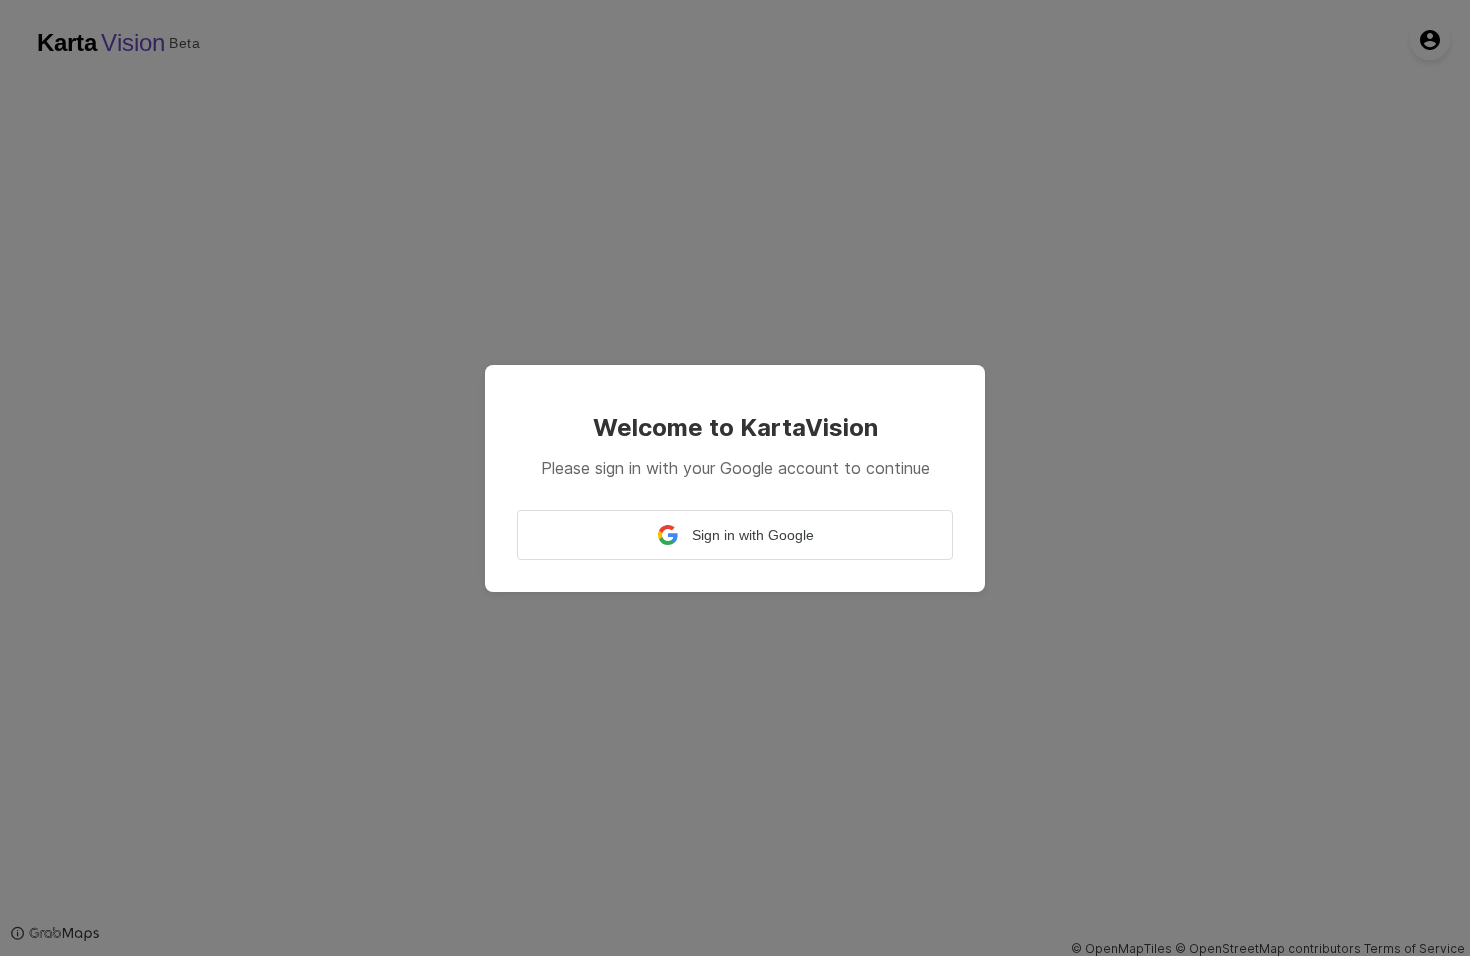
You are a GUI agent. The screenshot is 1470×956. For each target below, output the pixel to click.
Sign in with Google (753, 535)
